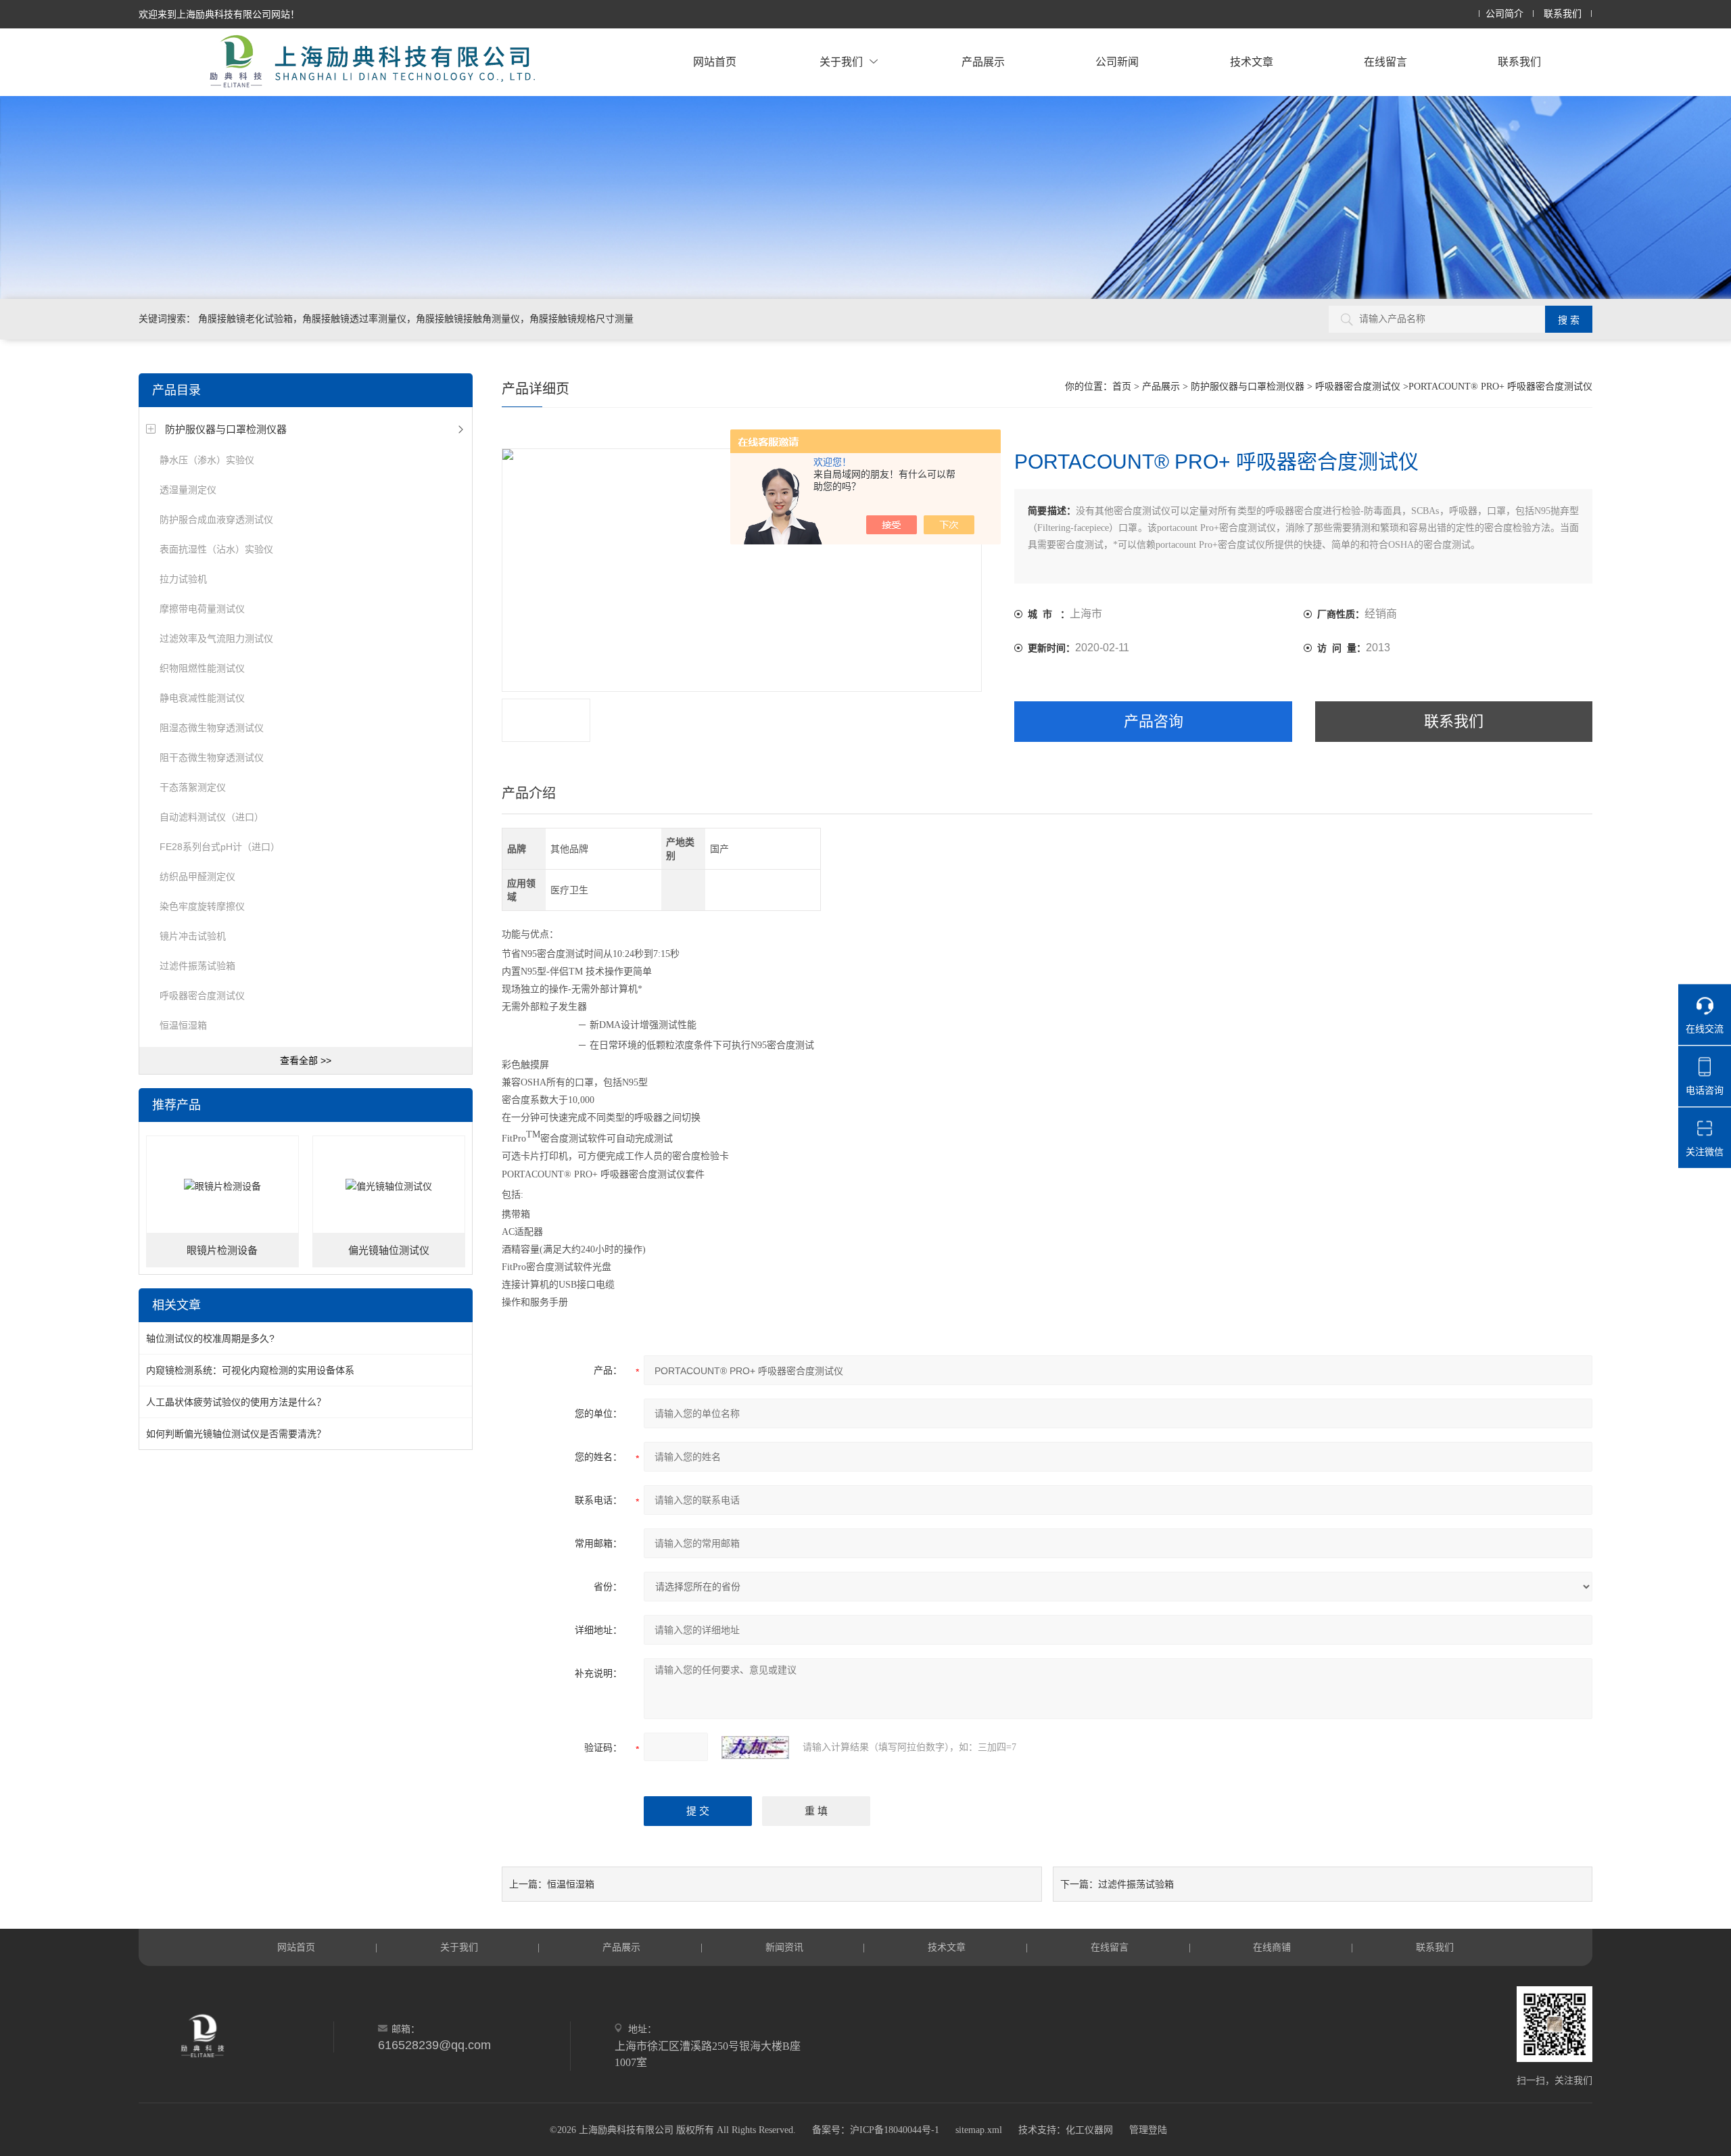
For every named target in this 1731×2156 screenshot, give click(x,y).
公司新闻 (1117, 62)
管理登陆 (1148, 2130)
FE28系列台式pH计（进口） (220, 847)
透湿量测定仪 (188, 490)
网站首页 (715, 62)
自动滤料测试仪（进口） (212, 817)
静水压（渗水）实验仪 (207, 460)
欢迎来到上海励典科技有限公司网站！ (219, 14)
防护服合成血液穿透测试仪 (216, 519)
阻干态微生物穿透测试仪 (212, 757)
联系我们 (1563, 14)
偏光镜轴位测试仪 (389, 1250)
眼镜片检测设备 (222, 1250)
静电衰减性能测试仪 (202, 698)
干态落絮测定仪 (193, 787)
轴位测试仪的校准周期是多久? (210, 1338)
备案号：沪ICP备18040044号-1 (876, 2130)
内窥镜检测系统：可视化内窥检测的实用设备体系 (250, 1370)
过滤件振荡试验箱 (197, 966)
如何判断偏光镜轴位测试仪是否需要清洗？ (236, 1434)
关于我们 (841, 62)
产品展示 (983, 62)
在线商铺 (1272, 1947)
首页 (1122, 386)
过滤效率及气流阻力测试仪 (216, 638)
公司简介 (1504, 14)
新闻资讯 (784, 1947)
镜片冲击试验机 (193, 936)
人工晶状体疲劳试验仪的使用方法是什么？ (236, 1402)
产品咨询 (1154, 721)
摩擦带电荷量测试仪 (202, 609)
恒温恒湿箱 (183, 1025)
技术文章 (1252, 62)
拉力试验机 (183, 579)
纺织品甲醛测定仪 (197, 876)
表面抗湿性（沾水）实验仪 (216, 549)
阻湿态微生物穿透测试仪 (212, 728)
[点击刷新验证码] (755, 1748)
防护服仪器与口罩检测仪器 (226, 429)
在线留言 (1385, 62)
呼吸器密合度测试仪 (202, 995)
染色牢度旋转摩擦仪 (202, 906)
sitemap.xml (979, 2130)
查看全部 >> (306, 1060)
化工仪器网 (1089, 2130)
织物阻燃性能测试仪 (202, 668)
